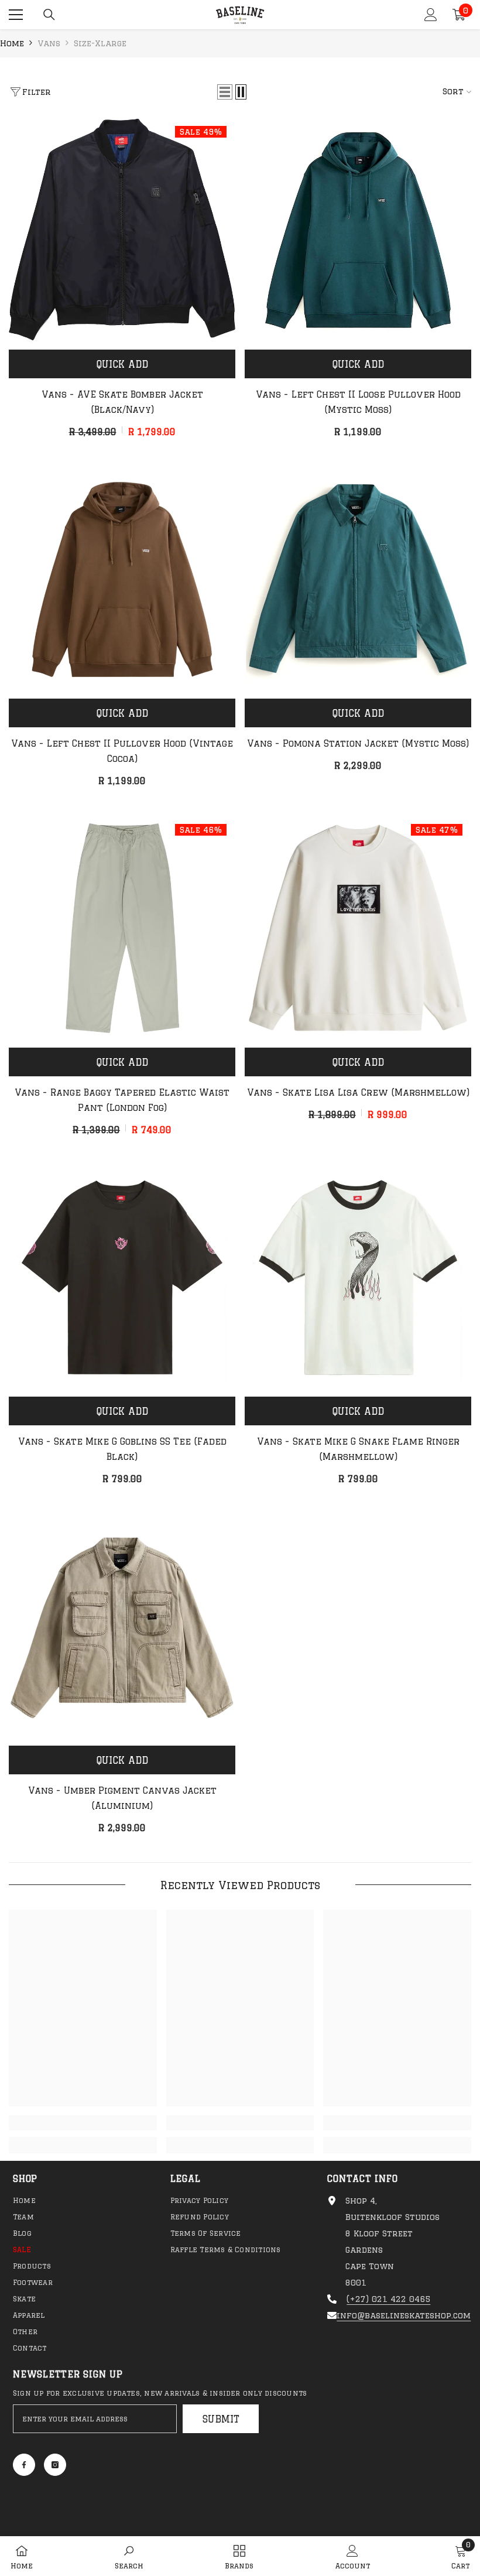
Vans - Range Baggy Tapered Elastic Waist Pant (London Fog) (122, 1100)
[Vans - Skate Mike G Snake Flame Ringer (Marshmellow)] (358, 1277)
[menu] (16, 15)
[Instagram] (55, 2465)
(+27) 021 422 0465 (388, 2299)
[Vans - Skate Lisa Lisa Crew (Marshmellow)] (358, 928)
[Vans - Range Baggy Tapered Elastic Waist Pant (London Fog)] (122, 928)
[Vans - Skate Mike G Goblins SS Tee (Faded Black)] (122, 1277)
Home (12, 43)
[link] (83, 2123)
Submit (221, 2419)
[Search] (49, 15)
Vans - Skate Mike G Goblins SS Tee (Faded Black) (122, 1449)
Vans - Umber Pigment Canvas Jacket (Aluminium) (122, 1798)
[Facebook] (24, 2465)
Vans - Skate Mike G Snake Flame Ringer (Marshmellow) (358, 1449)
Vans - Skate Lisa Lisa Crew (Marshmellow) (358, 1092)
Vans (49, 43)
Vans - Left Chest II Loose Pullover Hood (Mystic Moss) (358, 402)
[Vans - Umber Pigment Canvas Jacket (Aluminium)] (122, 1626)
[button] (225, 92)
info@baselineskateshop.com (404, 2315)
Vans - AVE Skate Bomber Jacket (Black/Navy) (122, 402)
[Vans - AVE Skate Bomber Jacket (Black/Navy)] (122, 230)
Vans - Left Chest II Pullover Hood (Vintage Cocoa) (122, 751)
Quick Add (122, 364)
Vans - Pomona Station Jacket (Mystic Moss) (358, 743)
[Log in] (431, 15)
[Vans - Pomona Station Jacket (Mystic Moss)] (358, 579)
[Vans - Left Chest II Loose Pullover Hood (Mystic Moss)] (358, 230)
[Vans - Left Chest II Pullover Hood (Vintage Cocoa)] (122, 579)
